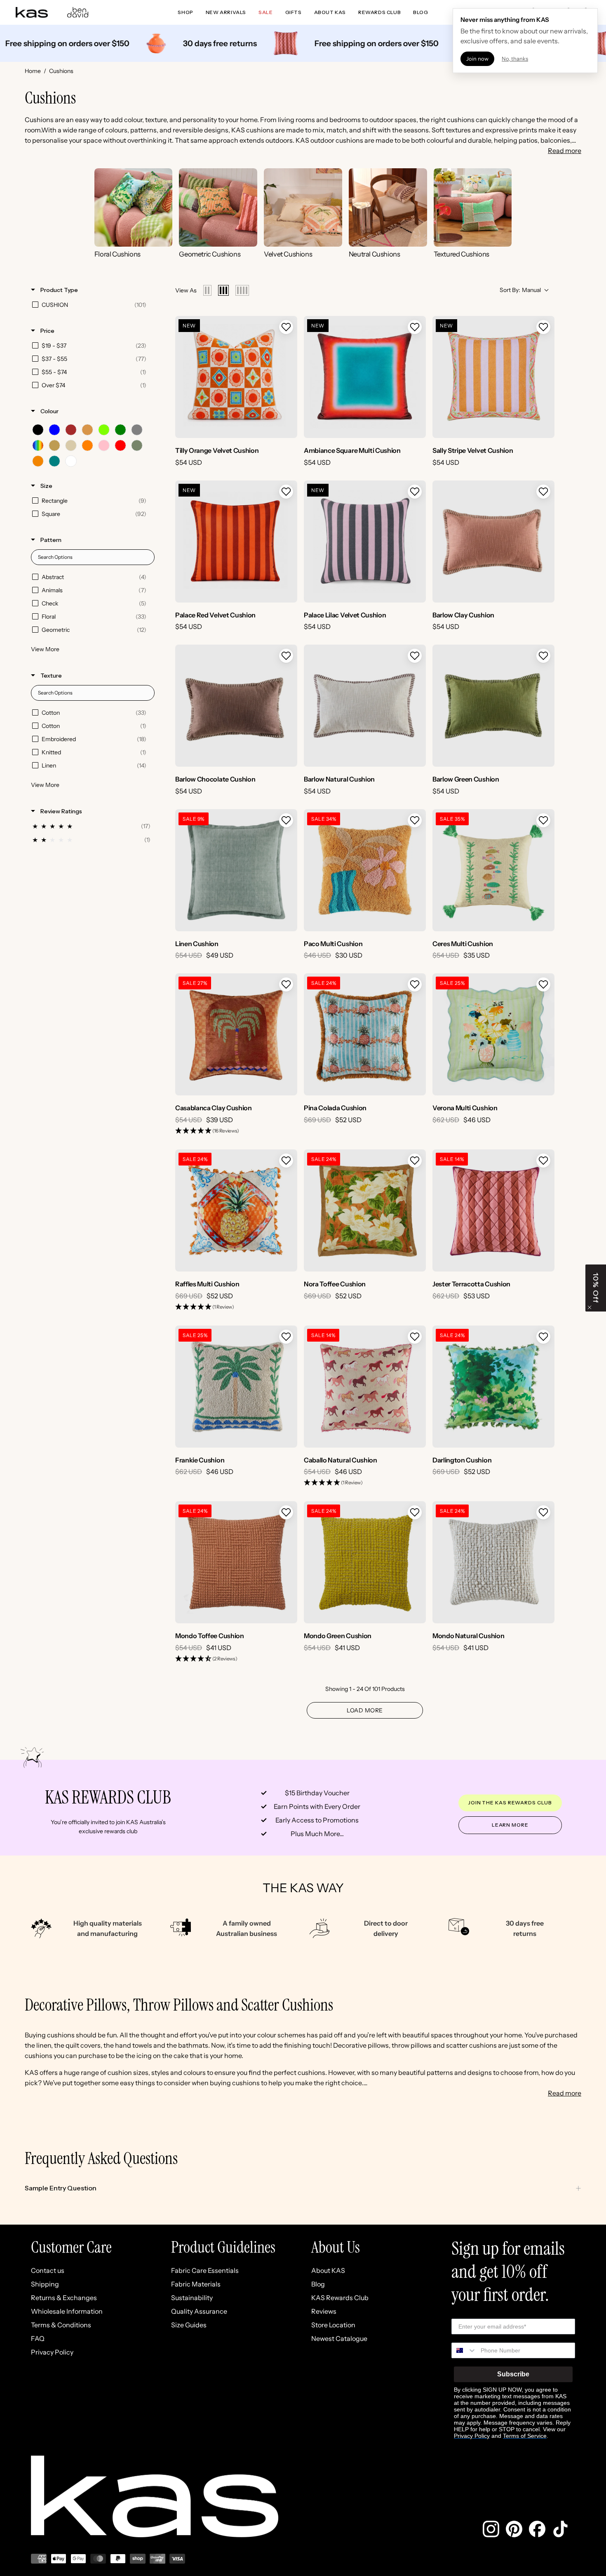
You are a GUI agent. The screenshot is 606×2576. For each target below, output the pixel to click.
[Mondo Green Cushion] (365, 1562)
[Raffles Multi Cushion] (236, 1210)
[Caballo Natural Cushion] (365, 1387)
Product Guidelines (223, 2247)
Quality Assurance (199, 2311)
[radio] (207, 290)
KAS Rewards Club (340, 2298)
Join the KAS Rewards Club (510, 1802)
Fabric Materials (196, 2284)
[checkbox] (91, 305)
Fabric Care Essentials (205, 2270)
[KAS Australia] (32, 12)
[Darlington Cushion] (493, 1387)
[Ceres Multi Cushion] (493, 870)
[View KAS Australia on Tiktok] (560, 2529)
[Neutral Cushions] (388, 207)
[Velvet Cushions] (303, 207)
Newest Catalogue (339, 2338)
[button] (286, 327)
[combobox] (464, 2350)
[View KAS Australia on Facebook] (537, 2529)
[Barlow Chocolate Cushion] (236, 706)
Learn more (510, 1825)
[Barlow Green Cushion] (493, 706)
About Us (336, 2247)
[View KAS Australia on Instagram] (491, 2529)
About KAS (328, 2270)
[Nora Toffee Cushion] (365, 1210)
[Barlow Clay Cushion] (493, 542)
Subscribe (513, 2374)
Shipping (45, 2284)
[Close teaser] (590, 1307)
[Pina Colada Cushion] (365, 1034)
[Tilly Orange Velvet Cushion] (236, 377)
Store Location (333, 2325)
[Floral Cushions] (134, 207)
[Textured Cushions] (473, 207)
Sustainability (192, 2298)
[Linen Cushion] (236, 870)
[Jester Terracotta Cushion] (493, 1210)
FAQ (38, 2338)
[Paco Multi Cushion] (365, 870)
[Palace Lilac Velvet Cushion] (365, 542)
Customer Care (71, 2247)
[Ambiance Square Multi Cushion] (365, 377)
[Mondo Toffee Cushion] (236, 1562)
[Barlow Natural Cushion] (365, 706)
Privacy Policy (52, 2352)
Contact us (48, 2270)
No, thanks (515, 59)
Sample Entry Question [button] (61, 2188)
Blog (318, 2284)
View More (45, 649)
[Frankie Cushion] (236, 1387)
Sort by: (520, 290)
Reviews (324, 2311)
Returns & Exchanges (64, 2298)
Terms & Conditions (61, 2325)
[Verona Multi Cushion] (493, 1034)
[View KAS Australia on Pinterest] (514, 2529)
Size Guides (189, 2325)
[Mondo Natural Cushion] (493, 1562)
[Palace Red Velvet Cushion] (236, 542)
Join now (477, 59)
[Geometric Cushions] (218, 207)
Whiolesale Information (67, 2311)
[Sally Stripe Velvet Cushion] (493, 377)
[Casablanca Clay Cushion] (236, 1034)
